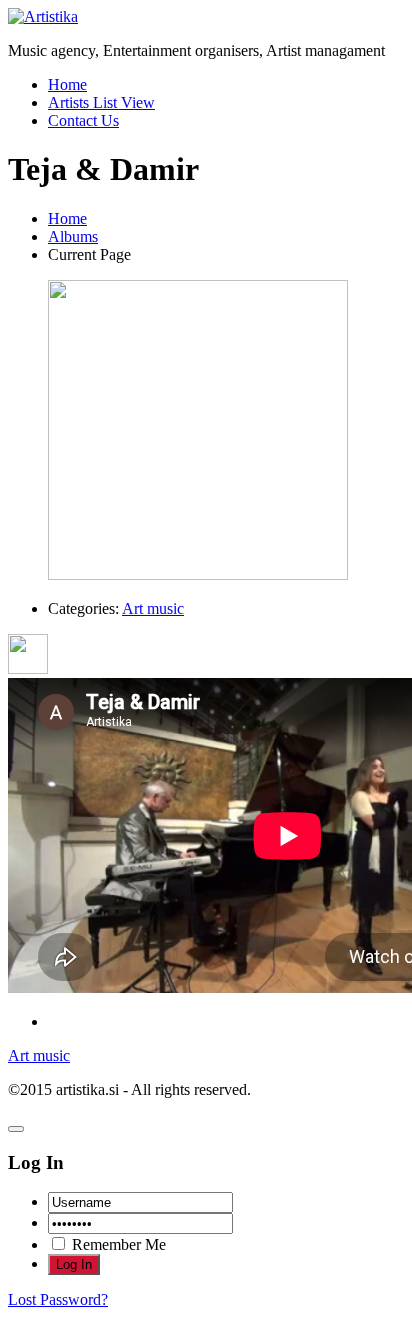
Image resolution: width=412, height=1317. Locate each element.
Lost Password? (58, 1299)
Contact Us (83, 120)
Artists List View (101, 102)
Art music (153, 608)
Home (67, 84)
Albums (73, 236)
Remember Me (117, 1244)
